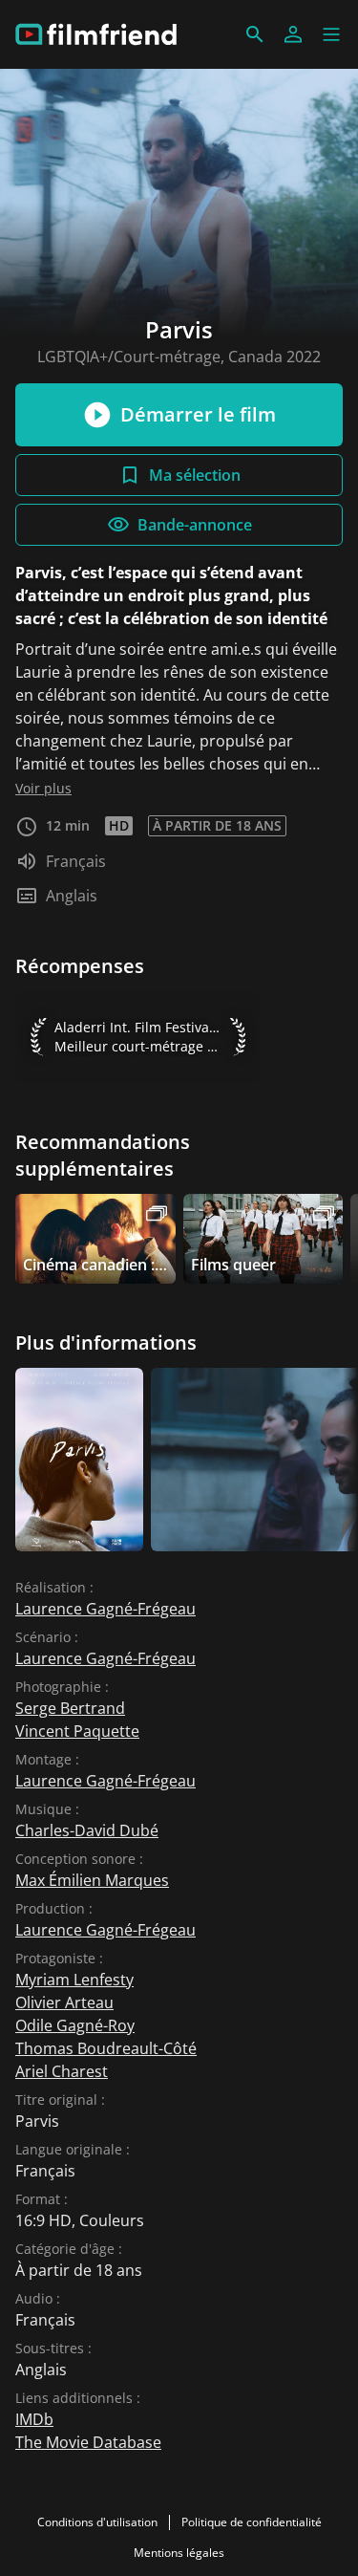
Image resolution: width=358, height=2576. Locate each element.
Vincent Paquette (77, 1731)
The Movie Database (88, 2442)
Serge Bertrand (70, 1708)
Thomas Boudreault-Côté (106, 2048)
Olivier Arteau (64, 2002)
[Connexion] (293, 34)
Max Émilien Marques (92, 1880)
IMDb (34, 2419)
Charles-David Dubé (87, 1830)
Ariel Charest (62, 2071)
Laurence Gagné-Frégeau (105, 1609)
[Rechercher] (255, 34)
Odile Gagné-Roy (75, 2025)
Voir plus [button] (43, 788)
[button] (331, 34)
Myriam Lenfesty (74, 1980)
